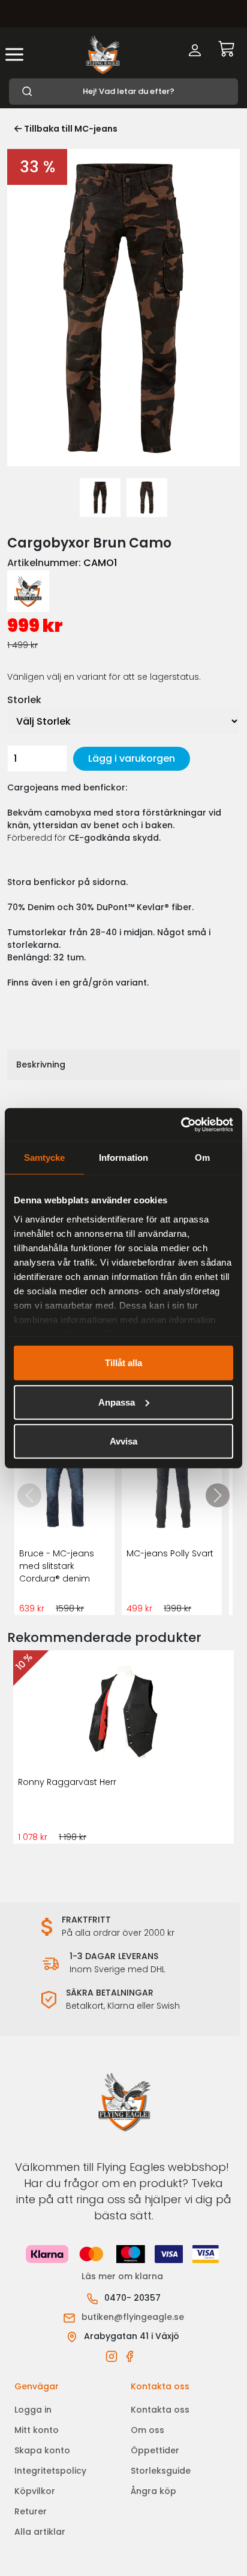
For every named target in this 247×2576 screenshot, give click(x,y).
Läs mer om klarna (123, 2276)
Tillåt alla (123, 1363)
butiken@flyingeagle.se (133, 2317)
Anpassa (117, 1402)
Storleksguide (161, 2471)
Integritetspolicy (50, 2471)
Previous (19, 224)
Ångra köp (153, 2491)
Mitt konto (37, 2430)
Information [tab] (123, 1158)
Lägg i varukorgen (132, 758)
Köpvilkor (35, 2491)
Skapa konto (42, 2450)
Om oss (147, 2430)
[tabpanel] (100, 498)
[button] (218, 1495)
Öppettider (155, 2450)
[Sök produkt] (123, 92)
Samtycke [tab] (45, 1158)
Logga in (33, 2410)
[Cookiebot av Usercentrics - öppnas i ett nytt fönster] (181, 1124)
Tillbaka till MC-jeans (71, 129)
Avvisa (123, 1441)
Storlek (24, 700)
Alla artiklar (40, 2532)
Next (228, 224)
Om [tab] (202, 1158)
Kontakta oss (160, 2410)
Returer (31, 2511)
